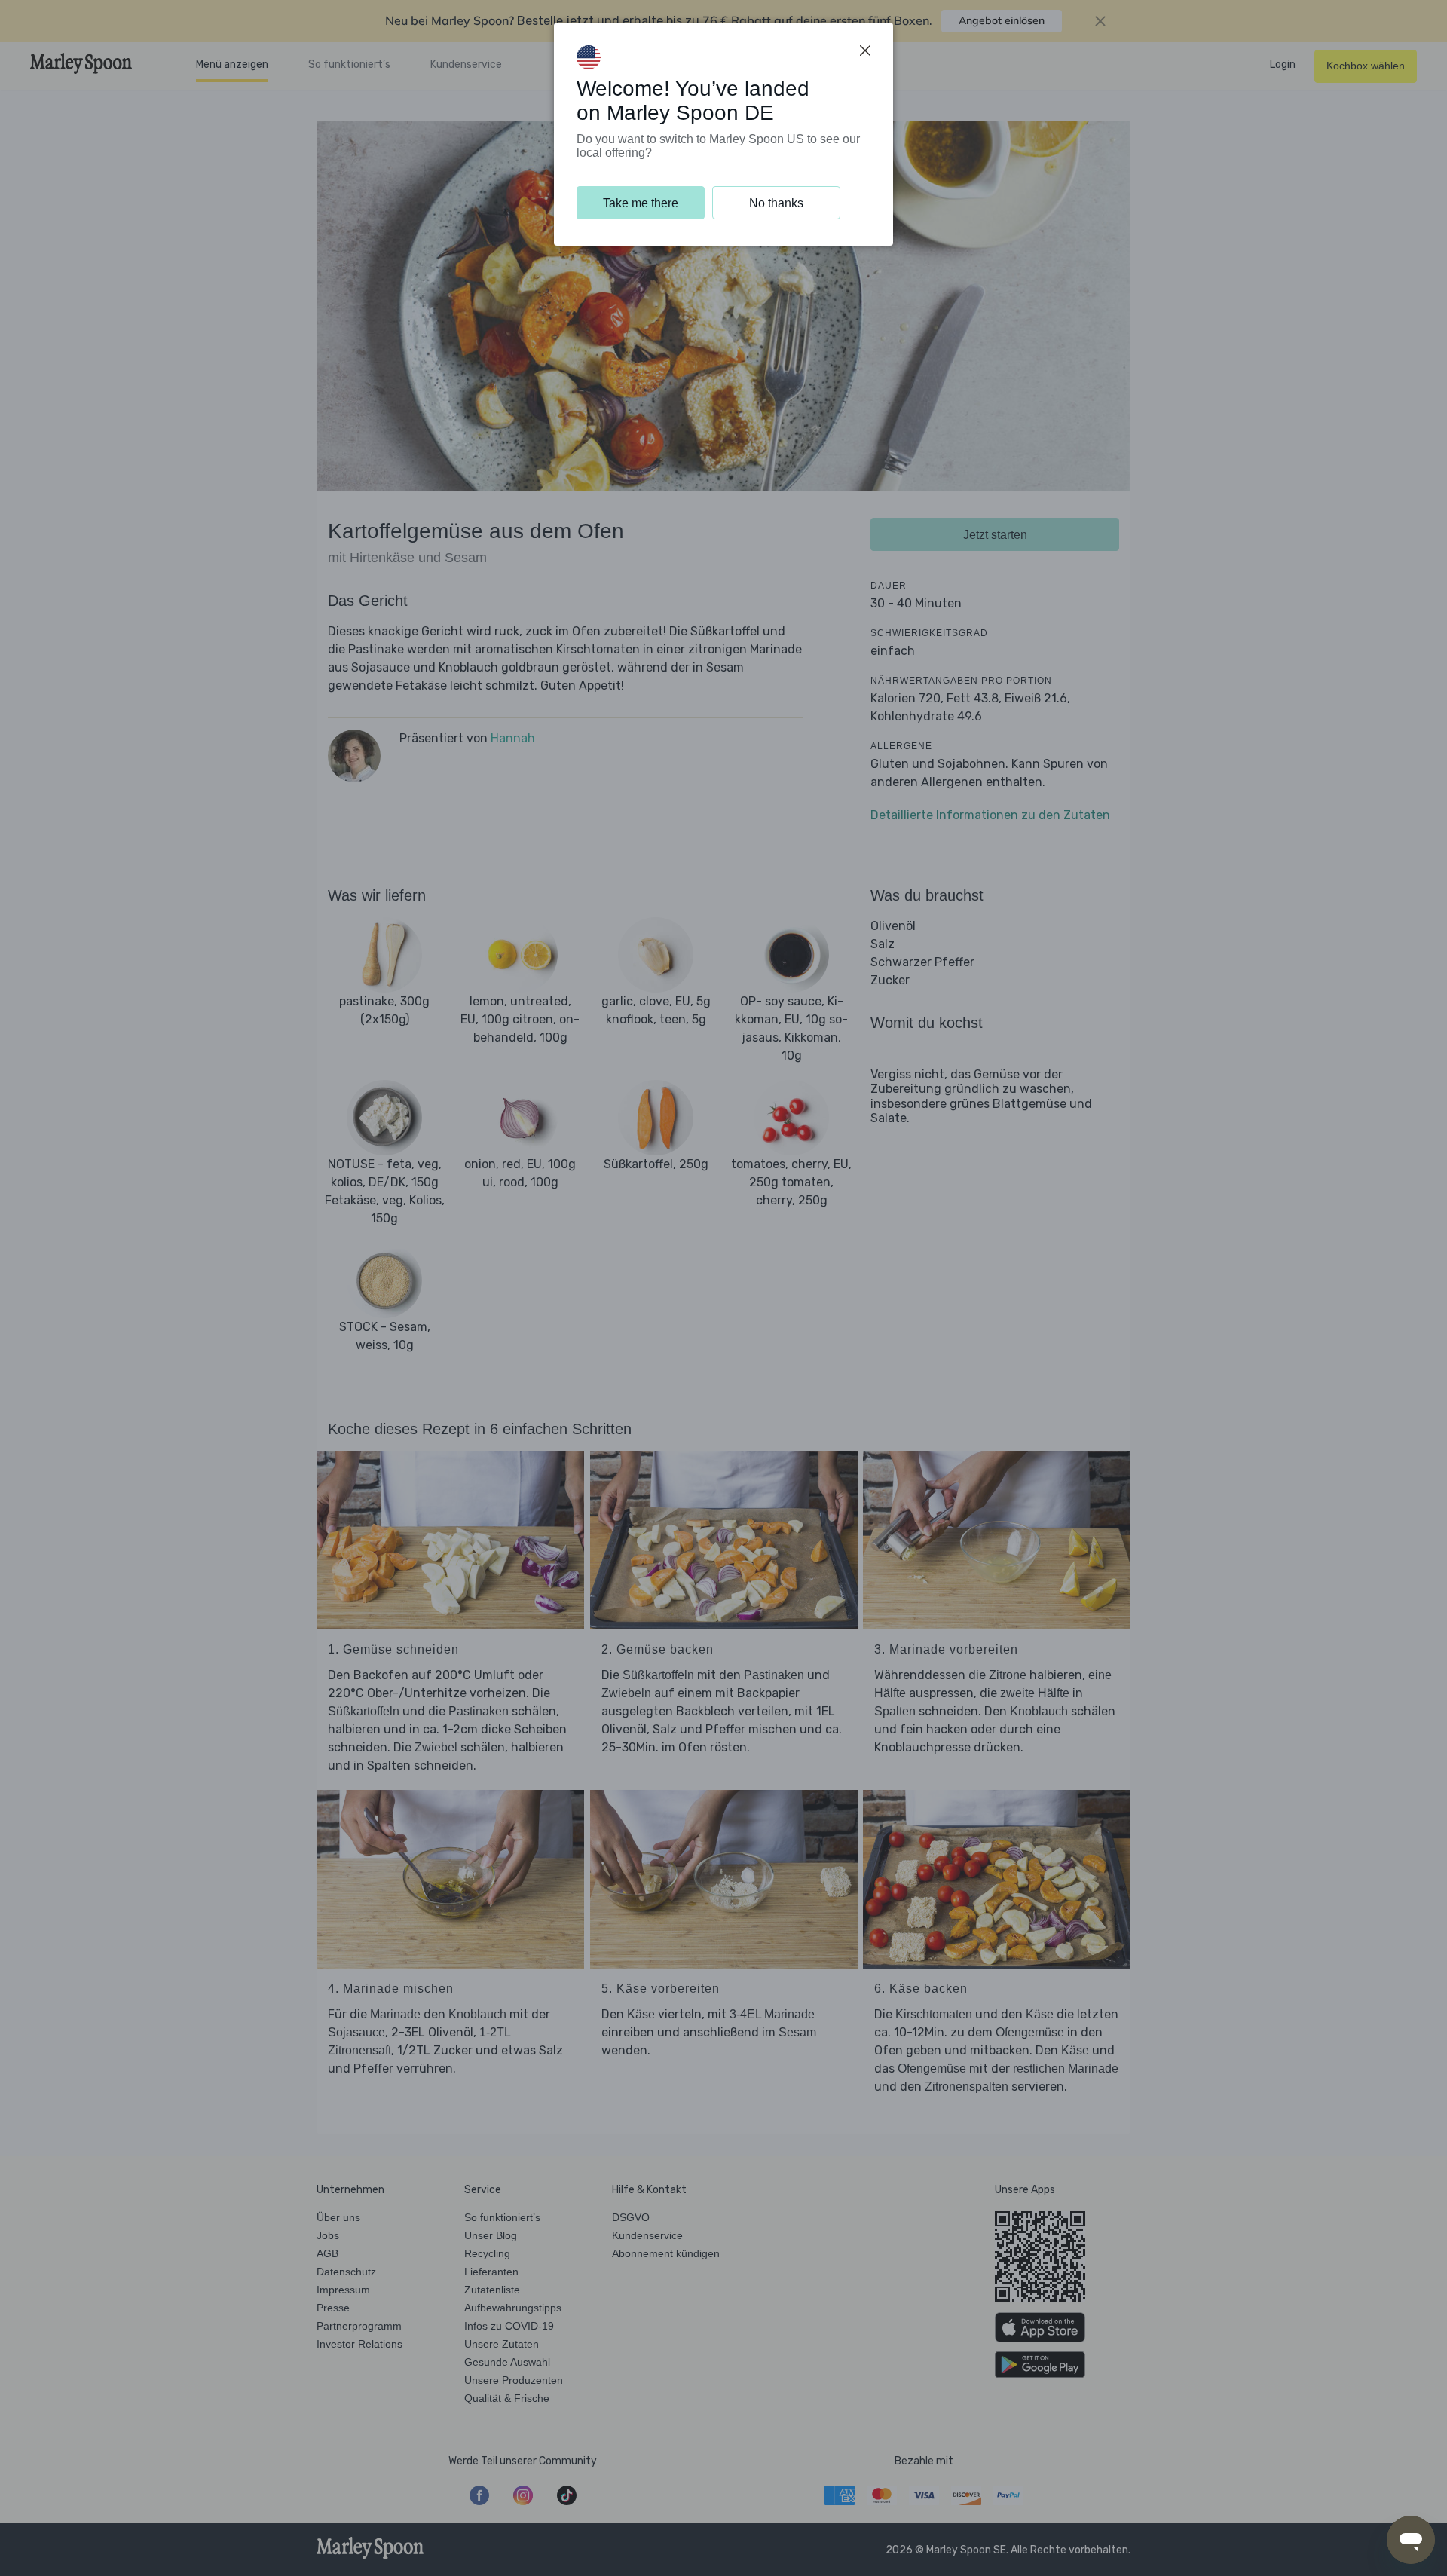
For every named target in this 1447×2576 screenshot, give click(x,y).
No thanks (776, 203)
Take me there (641, 203)
